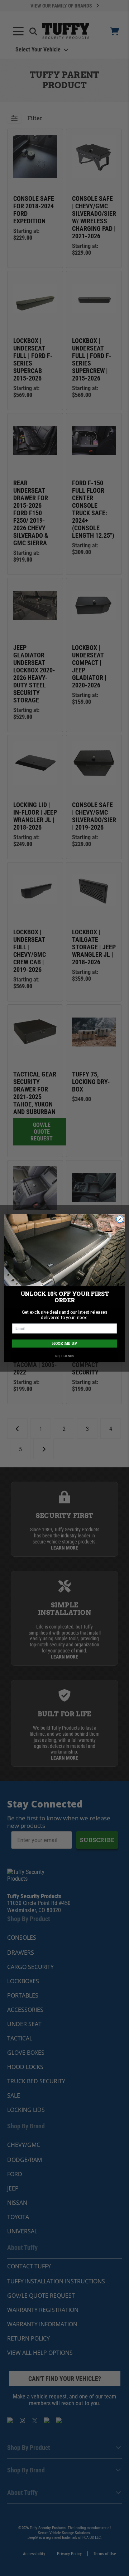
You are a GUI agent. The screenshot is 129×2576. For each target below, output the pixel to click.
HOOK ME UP (64, 1343)
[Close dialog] (120, 1219)
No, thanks (65, 1356)
